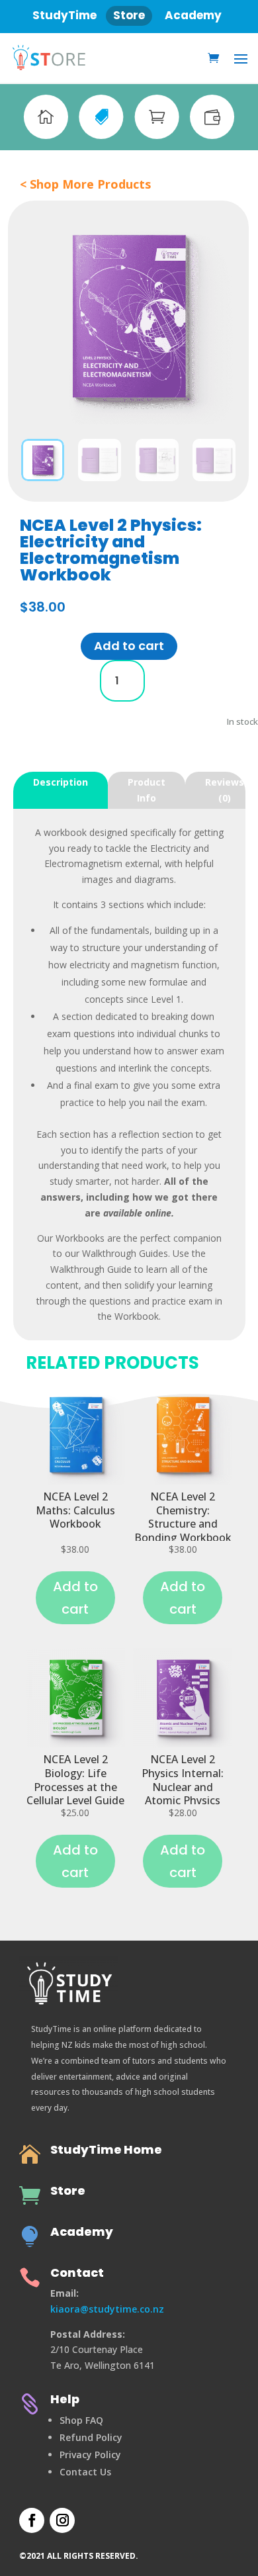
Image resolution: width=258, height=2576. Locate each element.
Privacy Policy (90, 2455)
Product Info (147, 790)
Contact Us (85, 2472)
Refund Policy (91, 2437)
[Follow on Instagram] (62, 2520)
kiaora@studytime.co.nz (107, 2309)
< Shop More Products (85, 184)
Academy (82, 2231)
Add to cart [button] (129, 646)
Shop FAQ (81, 2420)
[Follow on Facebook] (32, 2520)
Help (65, 2399)
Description (61, 782)
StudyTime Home (106, 2149)
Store (68, 2190)
